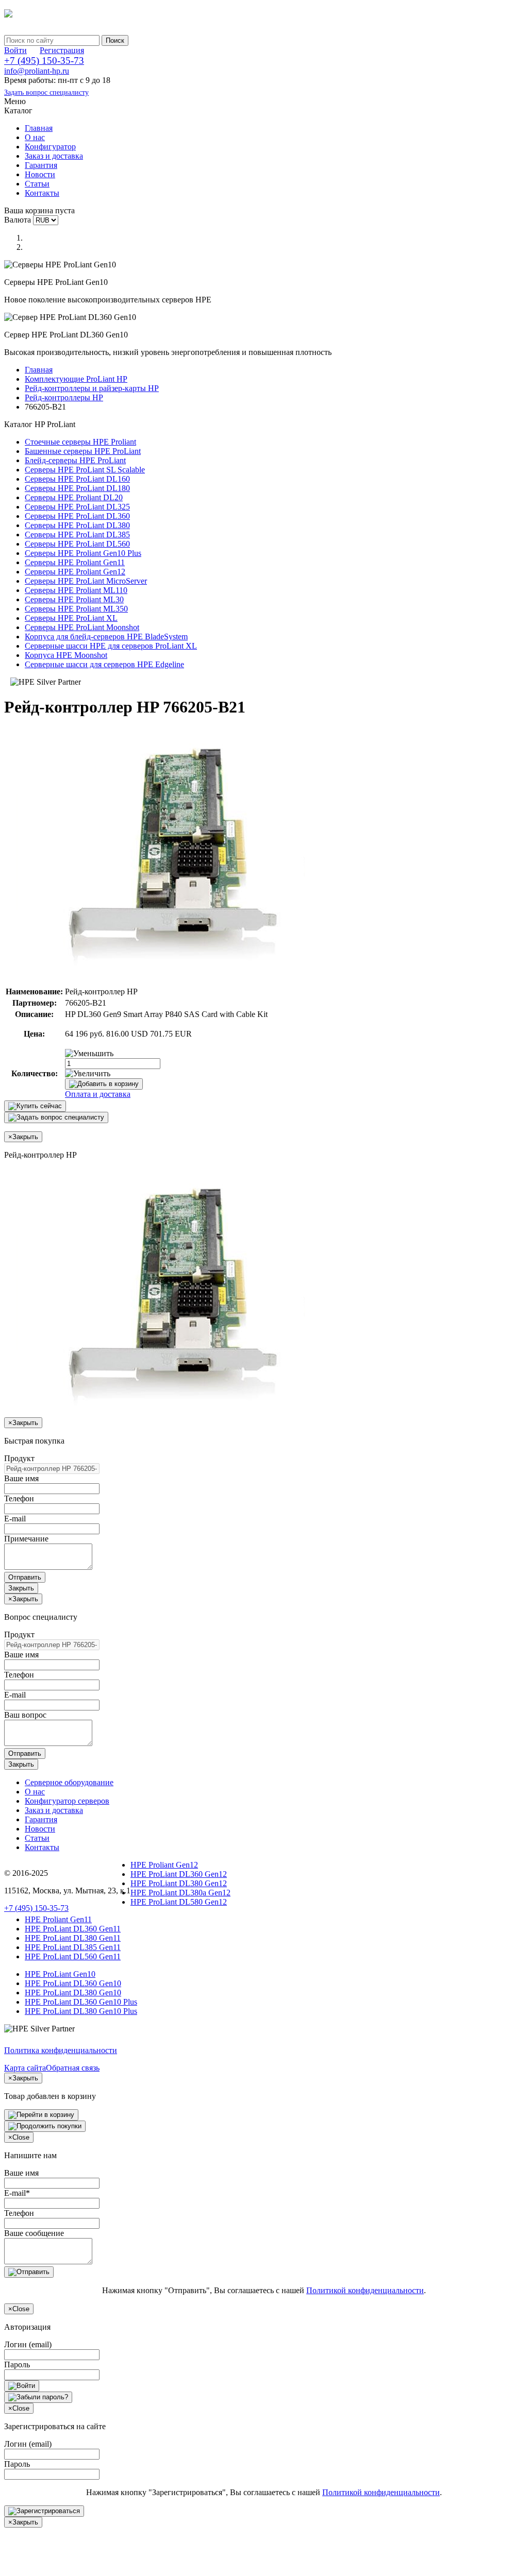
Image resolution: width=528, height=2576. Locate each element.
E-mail (15, 1519)
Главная (39, 128)
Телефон (19, 1498)
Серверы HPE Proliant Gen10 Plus (83, 553)
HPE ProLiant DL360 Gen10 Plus (81, 2002)
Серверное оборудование (69, 1782)
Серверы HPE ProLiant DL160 (77, 479)
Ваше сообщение (34, 2233)
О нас (35, 137)
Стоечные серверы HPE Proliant (80, 442)
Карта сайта (25, 2068)
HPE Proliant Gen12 (164, 1865)
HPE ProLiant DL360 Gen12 (179, 1874)
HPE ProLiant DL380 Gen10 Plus (81, 2011)
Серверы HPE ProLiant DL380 (77, 525)
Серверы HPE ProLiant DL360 (77, 516)
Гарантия (41, 165)
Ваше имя (21, 1478)
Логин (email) (28, 2344)
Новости (40, 174)
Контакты (42, 193)
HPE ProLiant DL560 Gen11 (73, 1956)
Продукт (19, 1458)
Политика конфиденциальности (61, 2050)
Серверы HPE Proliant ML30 (74, 599)
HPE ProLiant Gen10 (60, 1974)
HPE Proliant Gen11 (58, 1919)
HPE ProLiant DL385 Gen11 (73, 1947)
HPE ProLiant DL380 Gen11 (73, 1938)
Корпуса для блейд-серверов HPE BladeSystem (106, 637)
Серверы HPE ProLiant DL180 (77, 488)
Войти (15, 50)
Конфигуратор (50, 147)
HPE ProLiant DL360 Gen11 (73, 1929)
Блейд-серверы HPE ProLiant (75, 460)
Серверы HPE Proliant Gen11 (75, 562)
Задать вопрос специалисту (46, 92)
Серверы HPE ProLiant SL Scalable (85, 470)
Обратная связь (73, 2068)
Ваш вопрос (25, 1715)
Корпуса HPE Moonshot (66, 655)
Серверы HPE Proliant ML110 (76, 590)
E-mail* (17, 2193)
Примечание (26, 1539)
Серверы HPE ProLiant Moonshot (82, 627)
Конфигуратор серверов (67, 1801)
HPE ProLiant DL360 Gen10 (73, 1983)
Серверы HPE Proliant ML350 (76, 609)
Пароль (17, 2365)
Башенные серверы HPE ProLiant (83, 451)
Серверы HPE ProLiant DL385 (77, 535)
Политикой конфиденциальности (365, 2290)
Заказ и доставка (54, 156)
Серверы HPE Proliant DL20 (74, 497)
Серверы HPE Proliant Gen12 (75, 572)
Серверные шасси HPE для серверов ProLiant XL (111, 646)
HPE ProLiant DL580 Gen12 (179, 1902)
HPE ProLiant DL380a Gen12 (180, 1893)
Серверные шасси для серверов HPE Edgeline (104, 664)
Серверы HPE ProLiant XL (71, 618)
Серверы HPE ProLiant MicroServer (86, 581)
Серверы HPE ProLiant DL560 (77, 544)
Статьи (37, 184)
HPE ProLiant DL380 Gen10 (73, 1993)
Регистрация (62, 50)
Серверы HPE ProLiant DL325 (77, 507)
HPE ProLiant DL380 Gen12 (179, 1883)
